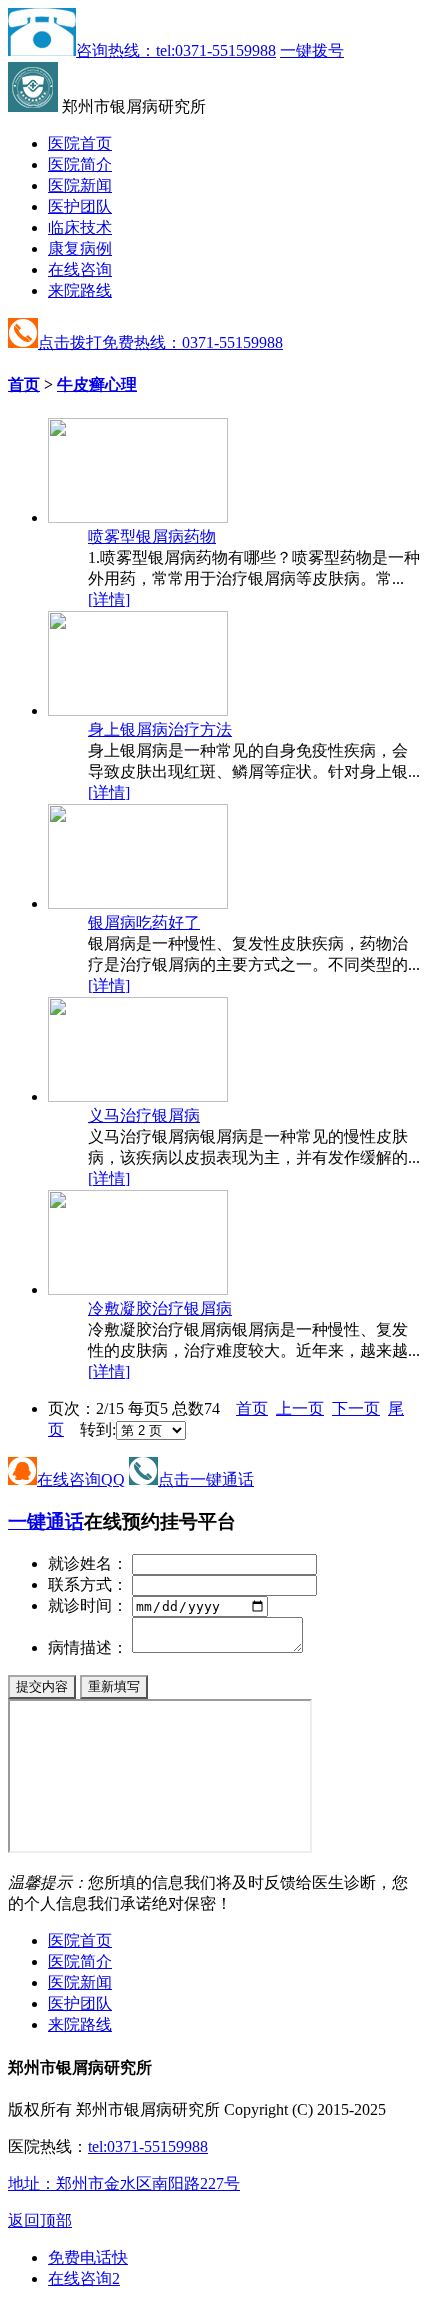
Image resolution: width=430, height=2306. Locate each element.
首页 (24, 384)
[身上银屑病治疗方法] (138, 710)
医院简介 (80, 164)
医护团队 (80, 206)
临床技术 (80, 227)
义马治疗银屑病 (144, 1115)
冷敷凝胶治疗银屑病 (160, 1308)
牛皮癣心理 (97, 384)
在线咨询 (80, 269)
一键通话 (46, 1521)
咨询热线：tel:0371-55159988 (176, 50)
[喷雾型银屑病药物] (138, 517)
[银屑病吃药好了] (138, 903)
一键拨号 (312, 50)
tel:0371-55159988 (148, 2146)
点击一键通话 (206, 1479)
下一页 (356, 1408)
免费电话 (88, 2257)
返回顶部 (40, 2220)
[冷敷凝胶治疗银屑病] (138, 1289)
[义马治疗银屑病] (138, 1096)
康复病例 (80, 248)
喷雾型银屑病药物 (152, 536)
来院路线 (80, 290)
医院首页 (80, 143)
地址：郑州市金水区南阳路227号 (124, 2183)
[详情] (109, 599)
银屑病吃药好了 (144, 922)
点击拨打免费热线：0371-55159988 (160, 342)
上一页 (300, 1408)
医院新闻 (80, 185)
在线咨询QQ (81, 1479)
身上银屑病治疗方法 (160, 729)
